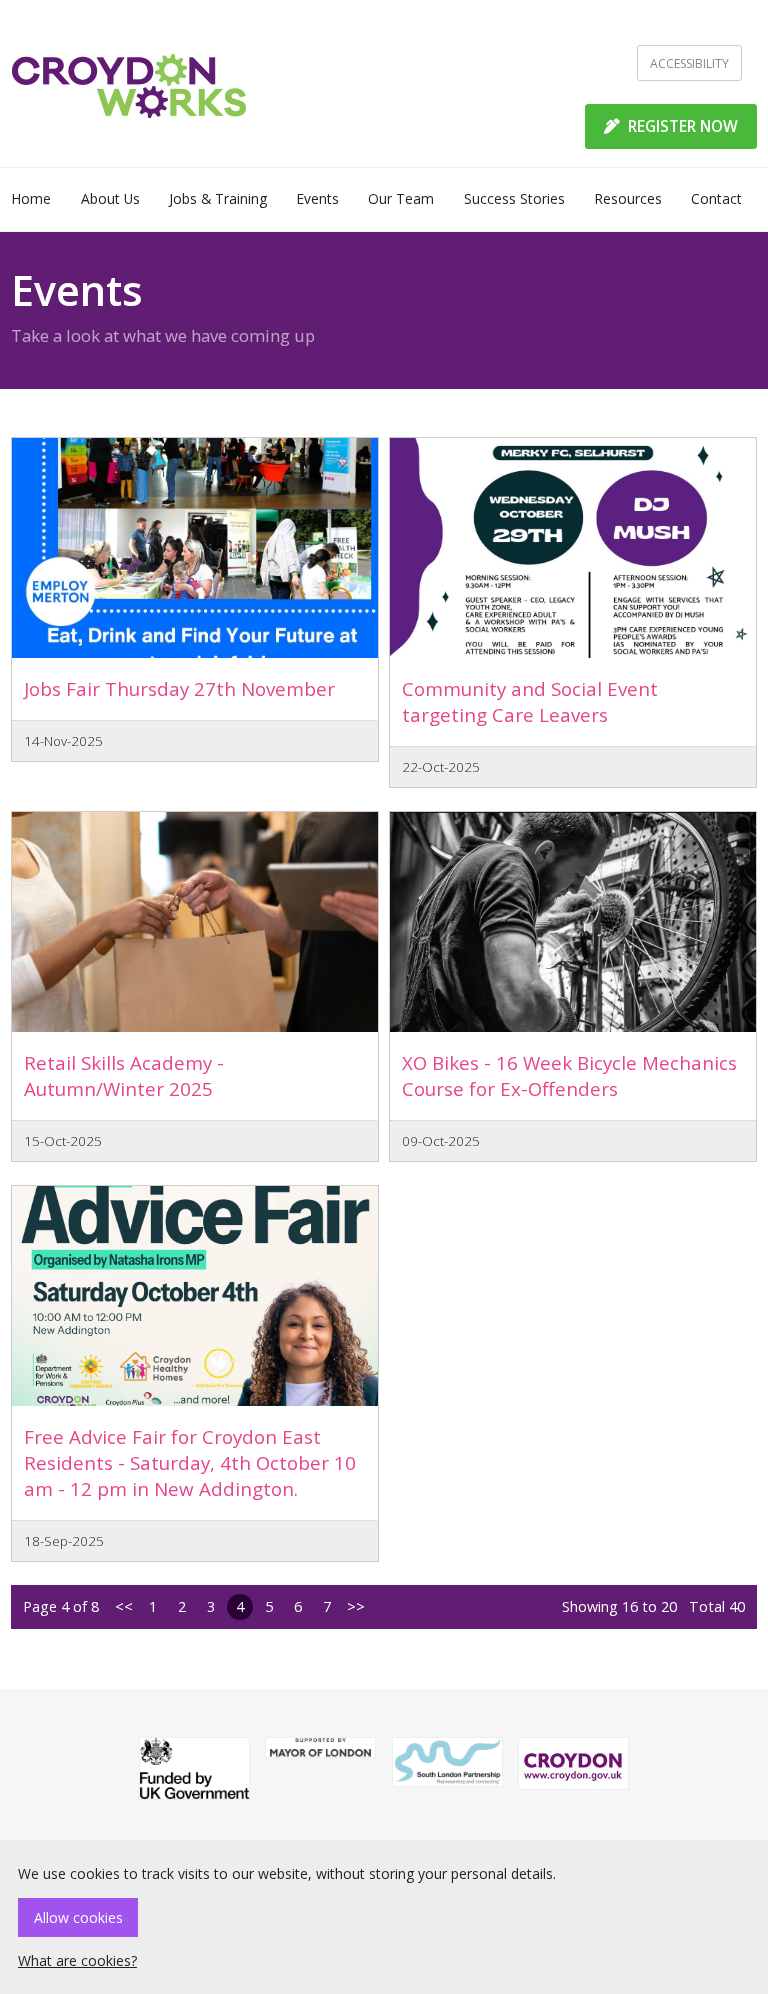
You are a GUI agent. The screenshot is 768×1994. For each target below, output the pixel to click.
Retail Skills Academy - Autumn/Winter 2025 (124, 1075)
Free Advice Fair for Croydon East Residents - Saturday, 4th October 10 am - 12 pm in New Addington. (190, 1463)
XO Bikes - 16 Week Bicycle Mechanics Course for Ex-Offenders (569, 1075)
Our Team (401, 198)
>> (356, 1606)
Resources (628, 198)
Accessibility (689, 63)
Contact (716, 198)
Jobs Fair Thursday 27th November (179, 688)
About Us (110, 198)
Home (31, 198)
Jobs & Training (218, 198)
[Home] (129, 84)
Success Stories (514, 198)
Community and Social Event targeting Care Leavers (530, 701)
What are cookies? (77, 1960)
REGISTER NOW (681, 126)
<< (124, 1606)
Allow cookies (78, 1917)
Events (317, 198)
